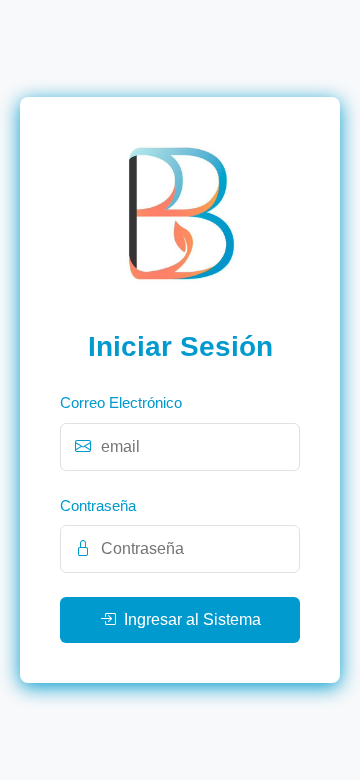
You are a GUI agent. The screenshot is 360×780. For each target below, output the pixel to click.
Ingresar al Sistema (192, 619)
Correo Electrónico (121, 402)
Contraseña (98, 505)
